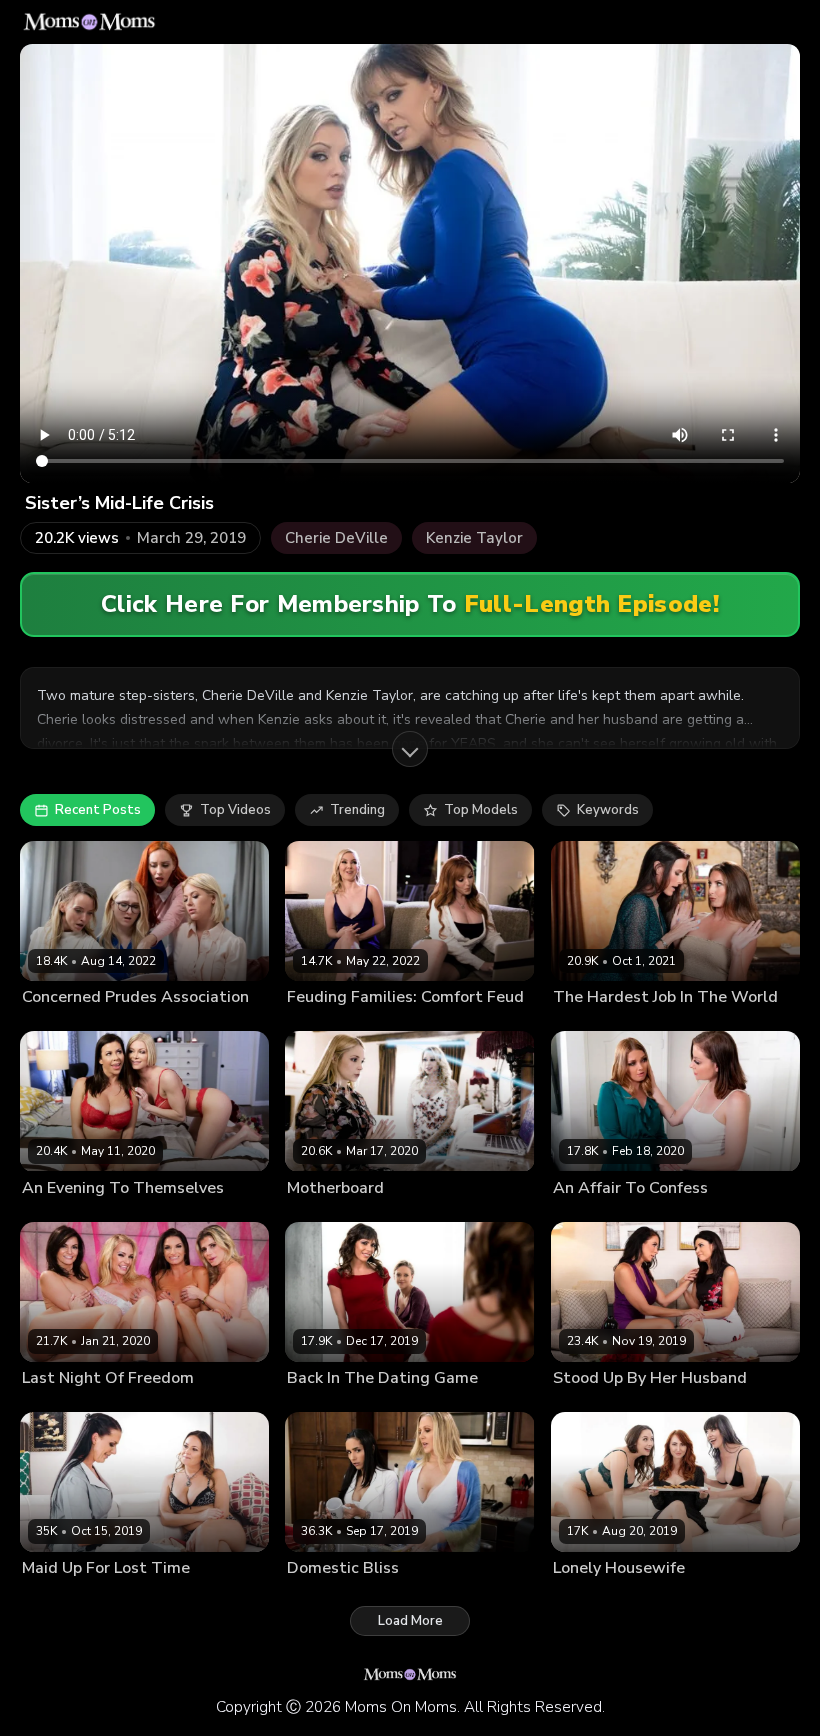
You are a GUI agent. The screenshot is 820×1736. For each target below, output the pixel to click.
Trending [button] (357, 810)
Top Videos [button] (235, 810)
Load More (410, 1621)
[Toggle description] (410, 749)
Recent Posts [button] (98, 810)
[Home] (89, 22)
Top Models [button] (481, 810)
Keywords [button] (608, 810)
